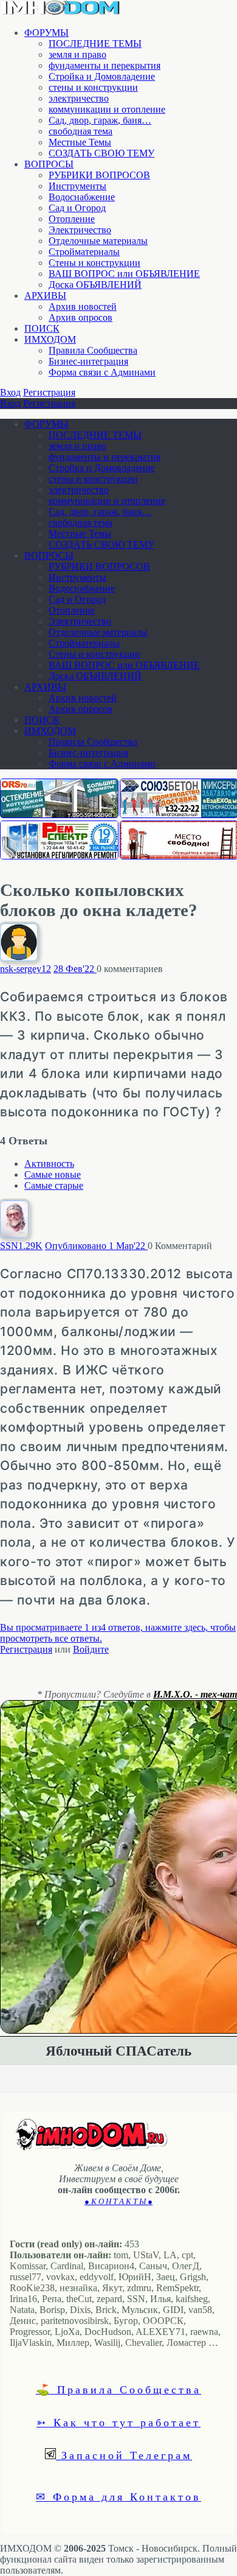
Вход (10, 392)
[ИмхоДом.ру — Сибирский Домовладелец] (61, 12)
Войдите (91, 1649)
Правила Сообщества (93, 350)
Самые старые (54, 1185)
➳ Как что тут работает (118, 2422)
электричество (79, 98)
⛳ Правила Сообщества (118, 2389)
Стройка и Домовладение (102, 76)
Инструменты (77, 186)
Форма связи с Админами (102, 372)
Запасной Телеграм (124, 2455)
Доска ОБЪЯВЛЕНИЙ (95, 285)
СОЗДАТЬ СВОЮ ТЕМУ (101, 153)
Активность (49, 1164)
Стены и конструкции (94, 263)
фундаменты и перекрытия (105, 65)
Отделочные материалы (98, 241)
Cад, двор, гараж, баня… (100, 120)
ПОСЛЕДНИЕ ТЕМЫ (95, 44)
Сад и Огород (77, 208)
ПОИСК (42, 328)
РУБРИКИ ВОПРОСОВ (99, 175)
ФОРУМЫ (46, 33)
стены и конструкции (93, 87)
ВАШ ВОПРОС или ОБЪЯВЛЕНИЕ (124, 274)
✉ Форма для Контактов (118, 2496)
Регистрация (49, 392)
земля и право (77, 54)
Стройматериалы (84, 252)
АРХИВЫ (45, 296)
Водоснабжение (82, 197)
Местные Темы (80, 142)
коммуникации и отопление (107, 109)
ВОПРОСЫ (49, 164)
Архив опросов (81, 317)
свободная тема (81, 131)
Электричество (80, 230)
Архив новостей (83, 306)
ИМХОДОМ (50, 339)
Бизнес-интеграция (88, 361)
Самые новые (53, 1174)
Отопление (72, 219)
